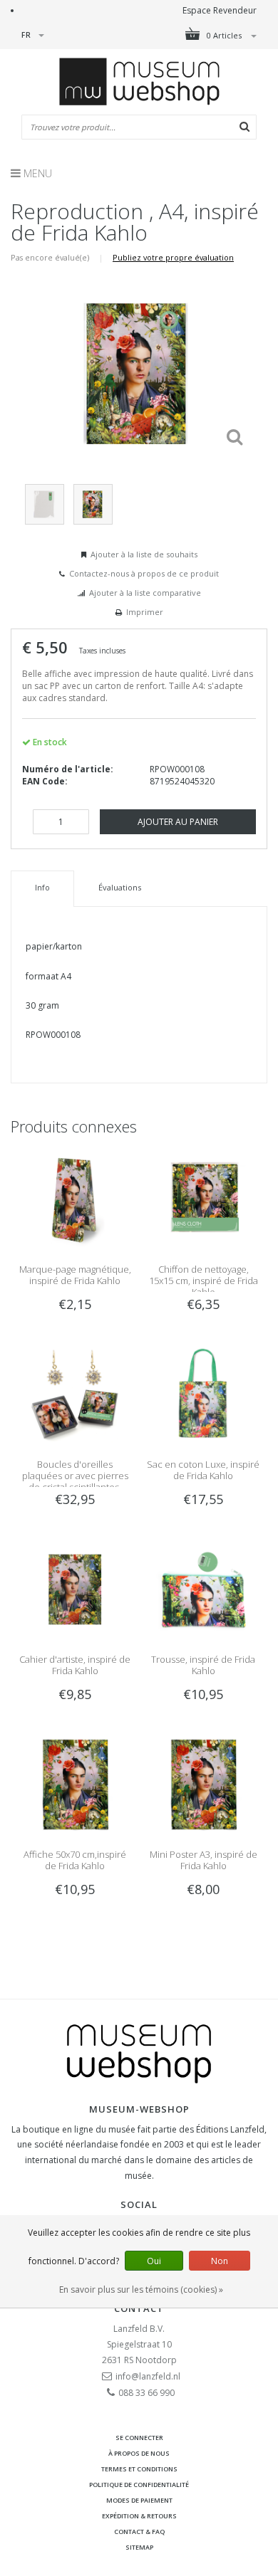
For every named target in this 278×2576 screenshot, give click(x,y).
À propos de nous (139, 2453)
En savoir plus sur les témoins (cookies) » (141, 2290)
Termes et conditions (139, 2469)
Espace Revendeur (220, 10)
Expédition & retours (139, 2516)
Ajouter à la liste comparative (145, 593)
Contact (139, 2308)
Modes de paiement (139, 2500)
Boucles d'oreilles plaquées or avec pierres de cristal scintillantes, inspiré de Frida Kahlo (75, 1481)
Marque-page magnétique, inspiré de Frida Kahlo (75, 1275)
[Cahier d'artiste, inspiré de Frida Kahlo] (75, 1588)
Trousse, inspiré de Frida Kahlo (203, 1665)
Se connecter (139, 2438)
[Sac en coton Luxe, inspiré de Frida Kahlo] (203, 1393)
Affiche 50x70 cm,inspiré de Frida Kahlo (75, 1860)
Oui (154, 2261)
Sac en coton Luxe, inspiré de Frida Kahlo (203, 1470)
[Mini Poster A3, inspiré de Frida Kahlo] (203, 1783)
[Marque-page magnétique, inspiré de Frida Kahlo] (75, 1198)
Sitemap (139, 2547)
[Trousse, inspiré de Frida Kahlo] (203, 1588)
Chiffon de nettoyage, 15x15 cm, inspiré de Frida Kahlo (204, 1281)
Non (220, 2261)
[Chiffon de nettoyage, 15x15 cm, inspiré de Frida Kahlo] (203, 1198)
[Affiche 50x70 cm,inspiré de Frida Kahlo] (75, 1783)
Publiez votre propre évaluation (173, 257)
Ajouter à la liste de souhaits (144, 554)
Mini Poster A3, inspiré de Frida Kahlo (204, 1860)
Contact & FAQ (139, 2532)
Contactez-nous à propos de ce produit (144, 573)
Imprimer (145, 612)
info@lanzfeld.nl (148, 2376)
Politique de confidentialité (139, 2485)
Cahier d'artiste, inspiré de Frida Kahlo (75, 1665)
